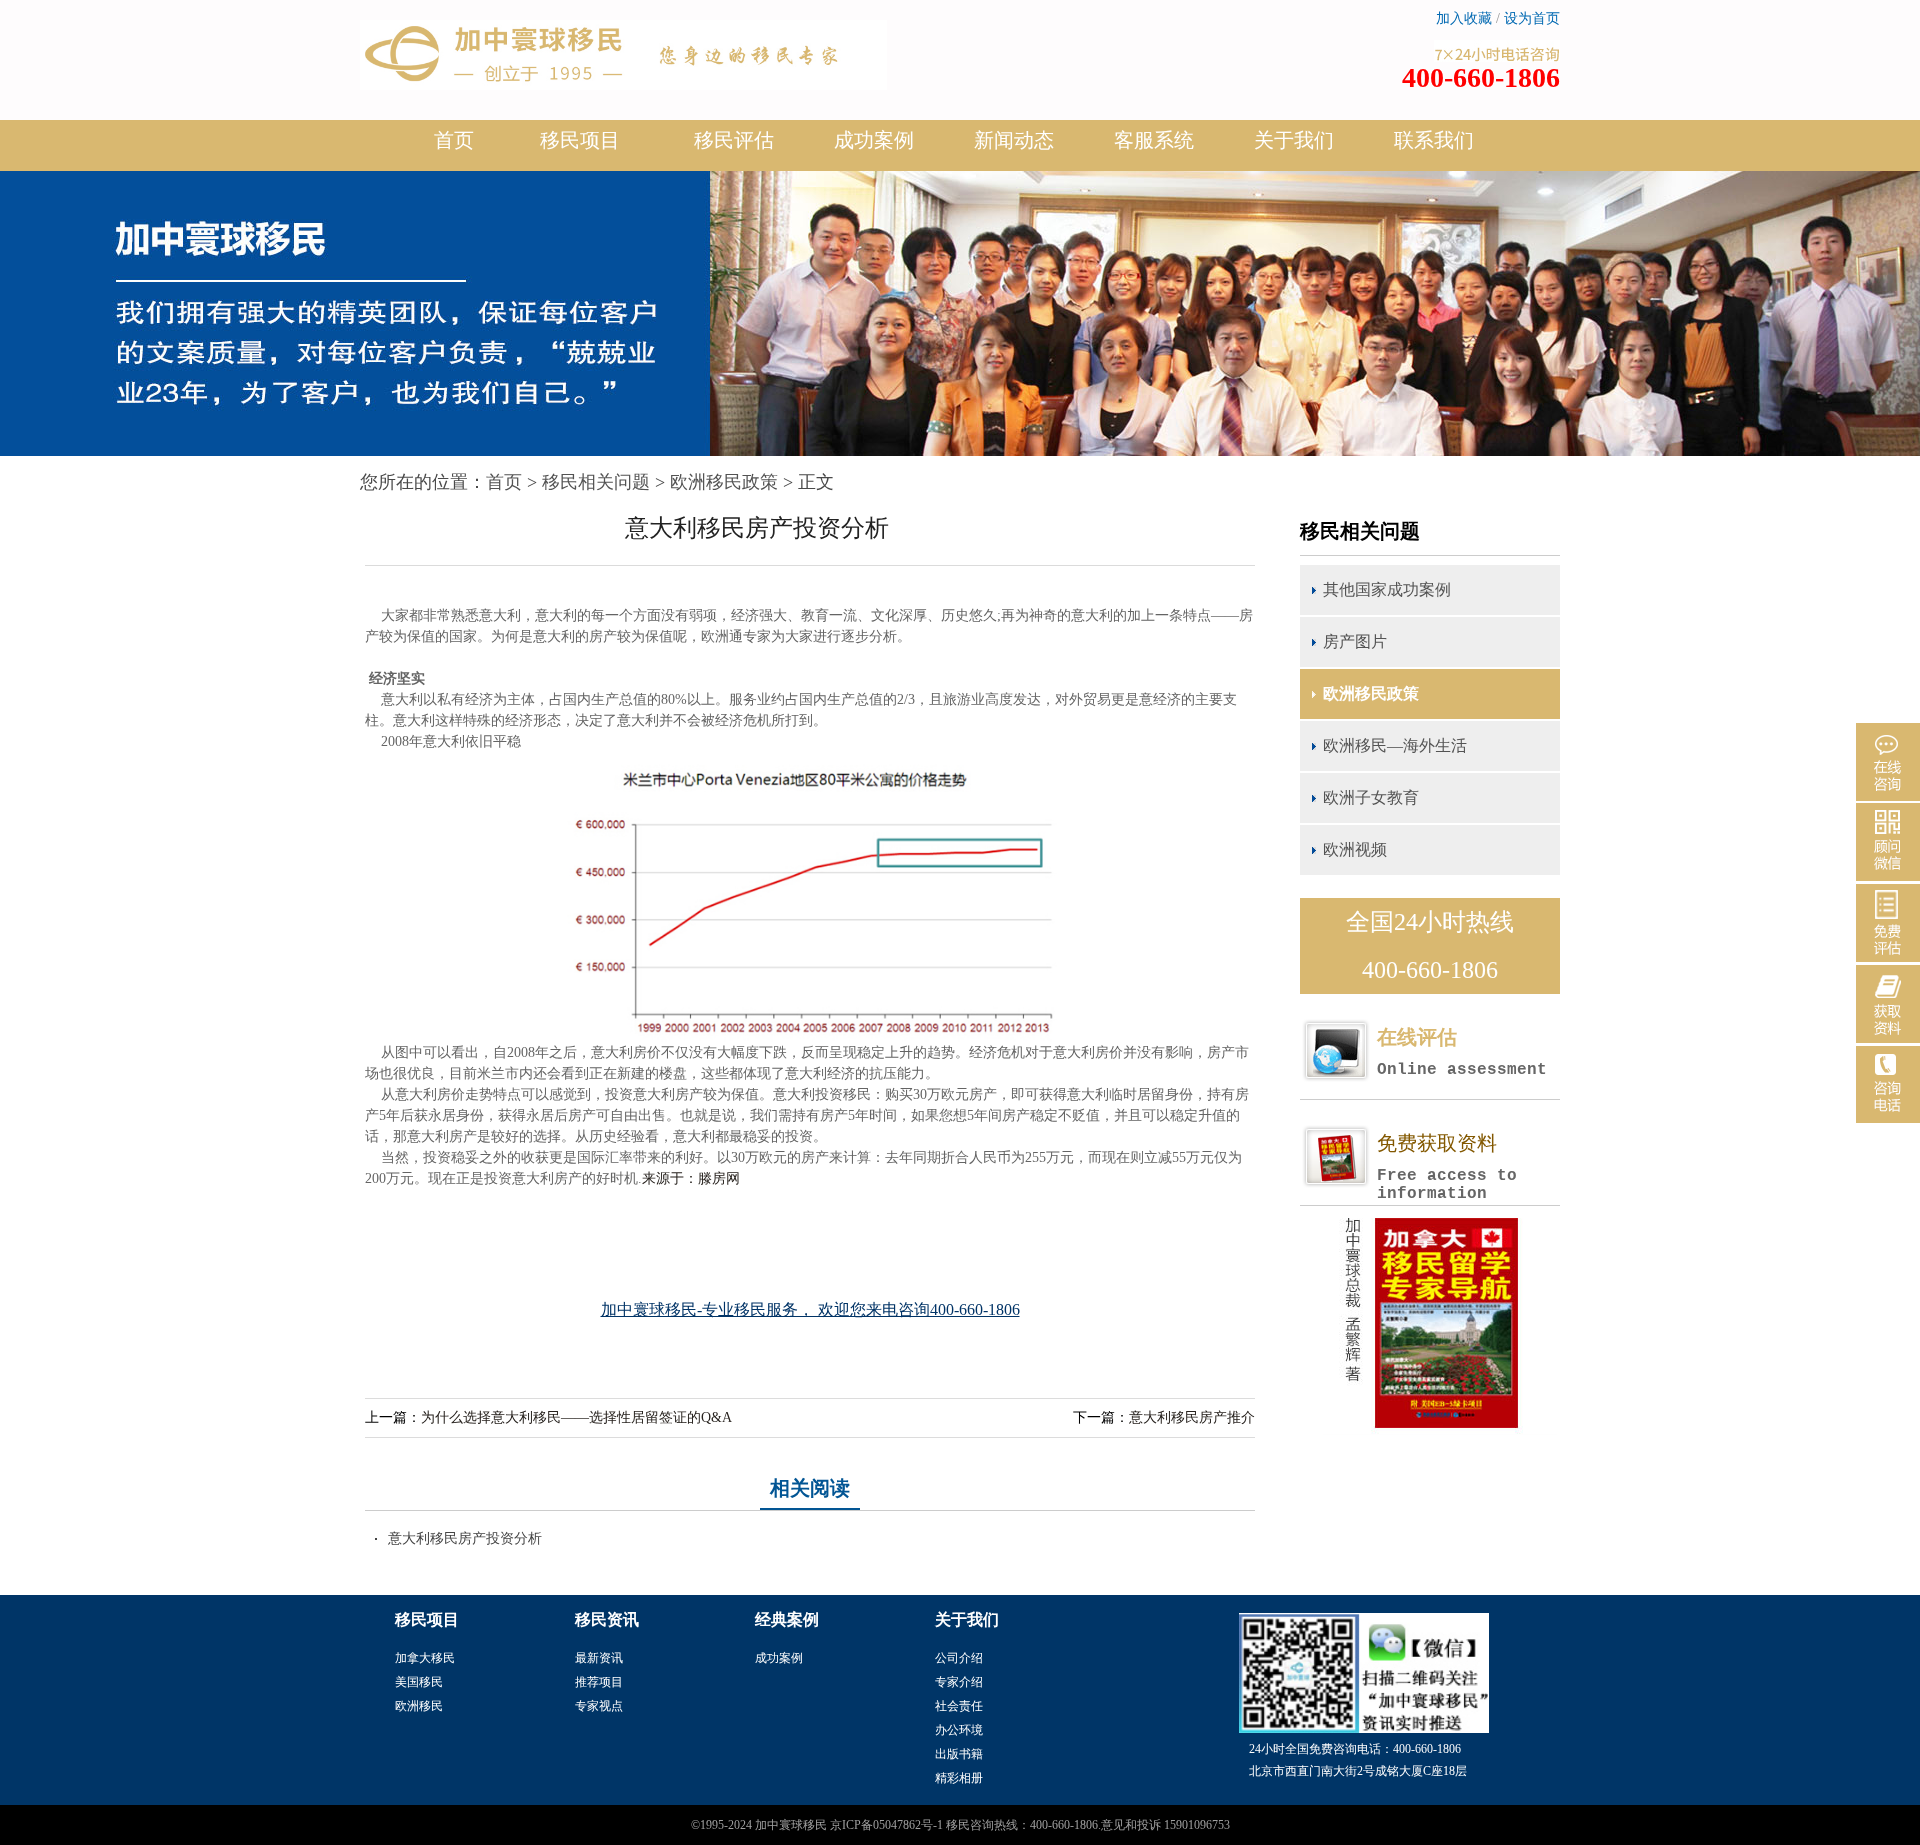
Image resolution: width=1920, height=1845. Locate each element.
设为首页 (1532, 18)
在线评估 (1462, 1052)
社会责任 (959, 1706)
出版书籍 (959, 1754)
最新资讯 (599, 1658)
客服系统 (1154, 140)
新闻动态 (1014, 140)
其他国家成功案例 (1387, 589)
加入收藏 (1464, 18)
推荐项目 (599, 1682)
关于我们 (1294, 140)
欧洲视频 (1355, 849)
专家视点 (599, 1706)
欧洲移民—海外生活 (1395, 745)
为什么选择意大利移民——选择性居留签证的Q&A (576, 1417)
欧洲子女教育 (1371, 797)
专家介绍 (959, 1682)
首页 (454, 140)
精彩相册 (959, 1778)
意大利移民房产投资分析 (465, 1538)
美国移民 (419, 1682)
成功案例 (874, 140)
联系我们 (1434, 140)
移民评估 (734, 140)
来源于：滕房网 (691, 1178)
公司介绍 (959, 1658)
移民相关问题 (596, 482)
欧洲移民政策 (724, 482)
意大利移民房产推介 (1192, 1417)
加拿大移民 (425, 1658)
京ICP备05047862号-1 (886, 1825)
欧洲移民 (419, 1706)
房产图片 (1355, 641)
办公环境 (959, 1730)
